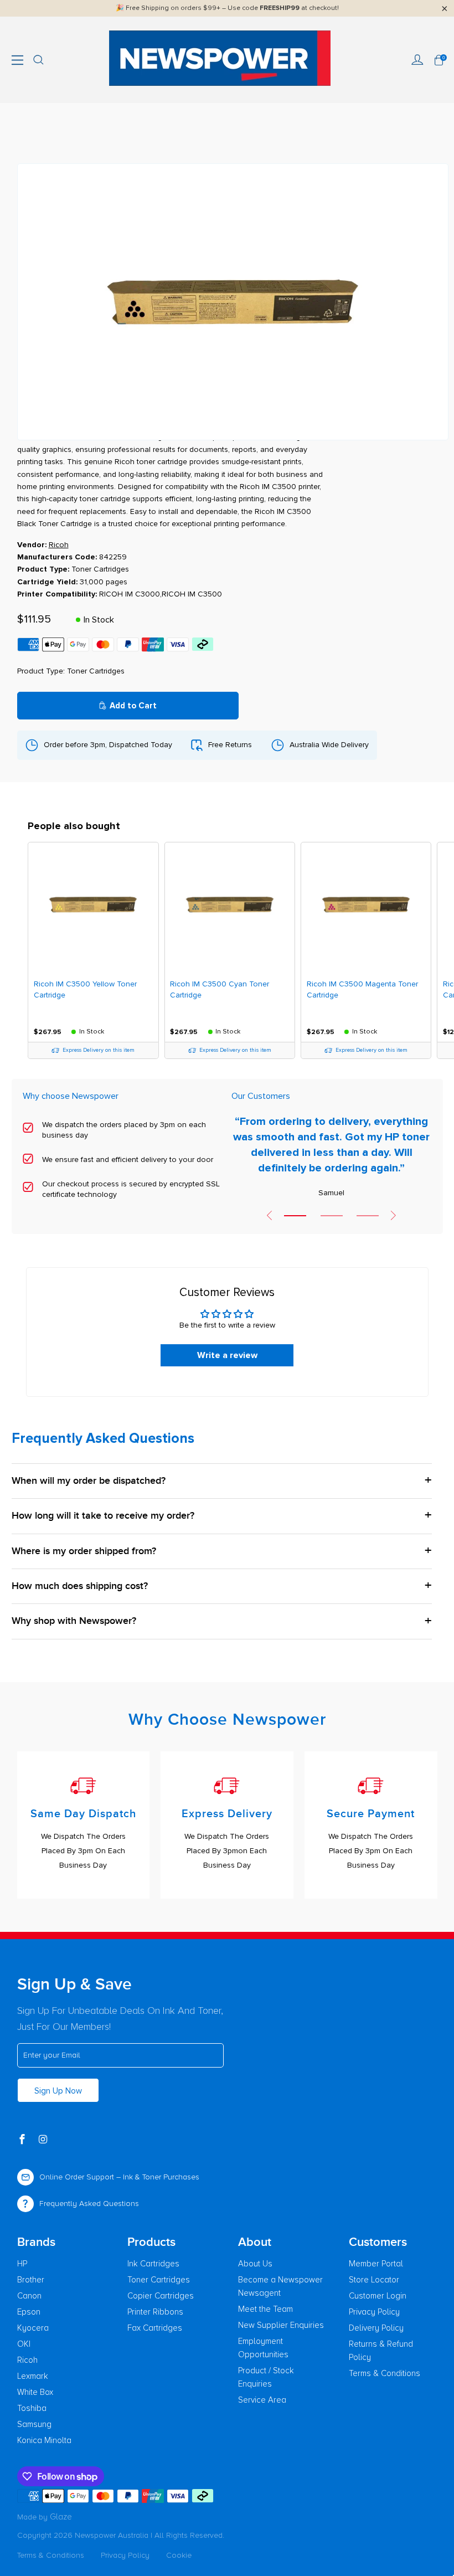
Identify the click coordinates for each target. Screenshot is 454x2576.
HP (22, 2264)
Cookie (179, 2555)
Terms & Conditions (385, 2373)
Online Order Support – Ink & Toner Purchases (119, 2177)
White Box (35, 2392)
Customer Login (378, 2296)
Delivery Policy (376, 2328)
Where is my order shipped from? (84, 1551)
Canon (29, 2296)
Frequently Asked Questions (89, 2204)
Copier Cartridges (161, 2296)
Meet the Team (265, 2309)
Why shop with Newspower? (74, 1621)
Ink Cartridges (153, 2264)
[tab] (295, 1216)
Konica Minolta (44, 2440)
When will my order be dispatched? (89, 1481)
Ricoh (27, 2360)
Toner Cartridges (159, 2280)
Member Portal (376, 2264)
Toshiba (32, 2408)
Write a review (227, 1355)
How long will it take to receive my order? (103, 1516)
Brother (31, 2280)
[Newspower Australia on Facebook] (23, 2140)
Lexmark (33, 2376)
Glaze (61, 2517)
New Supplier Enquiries (281, 2325)
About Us (255, 2264)
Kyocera (33, 2328)
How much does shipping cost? (80, 1586)
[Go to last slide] (269, 1215)
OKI (24, 2344)
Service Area (262, 2400)
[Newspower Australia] (220, 60)
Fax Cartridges (155, 2328)
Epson (29, 2312)
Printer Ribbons (155, 2312)
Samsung (34, 2424)
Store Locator (374, 2280)
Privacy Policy (374, 2312)
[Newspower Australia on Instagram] (44, 2140)
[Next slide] (394, 1215)
